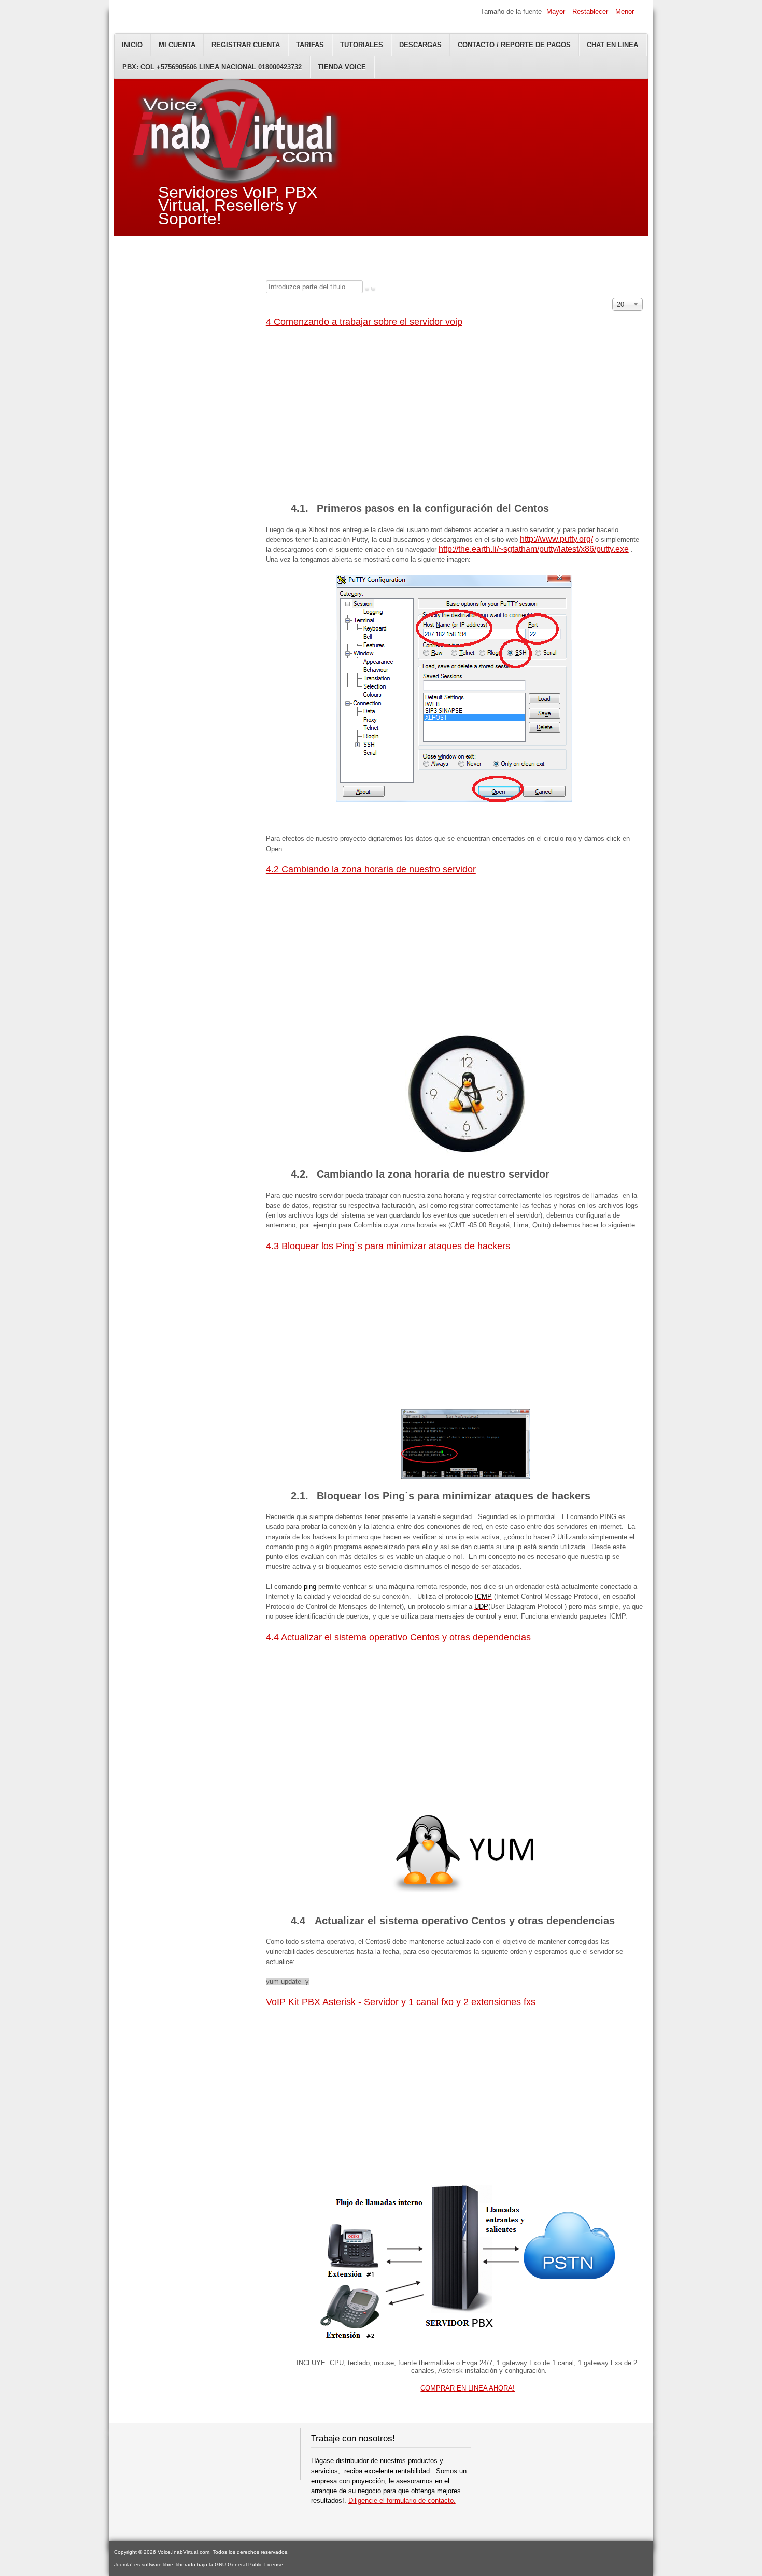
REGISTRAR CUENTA (246, 45)
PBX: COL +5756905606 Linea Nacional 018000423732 (212, 67)
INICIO (132, 45)
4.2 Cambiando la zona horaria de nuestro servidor (371, 869)
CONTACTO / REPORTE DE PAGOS (514, 45)
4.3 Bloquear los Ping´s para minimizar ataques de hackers (388, 1246)
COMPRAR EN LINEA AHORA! (468, 2388)
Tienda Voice (342, 67)
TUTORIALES (362, 45)
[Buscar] (367, 289)
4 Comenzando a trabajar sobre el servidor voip (364, 322)
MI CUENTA (177, 45)
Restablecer (590, 12)
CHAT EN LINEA (612, 45)
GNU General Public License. (250, 2564)
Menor (625, 12)
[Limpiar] (373, 289)
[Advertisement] (454, 412)
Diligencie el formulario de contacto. (402, 2501)
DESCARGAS (420, 45)
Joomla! (123, 2564)
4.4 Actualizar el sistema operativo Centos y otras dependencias (398, 1637)
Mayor (556, 12)
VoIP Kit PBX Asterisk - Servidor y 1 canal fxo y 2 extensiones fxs (401, 2002)
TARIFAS (310, 45)
